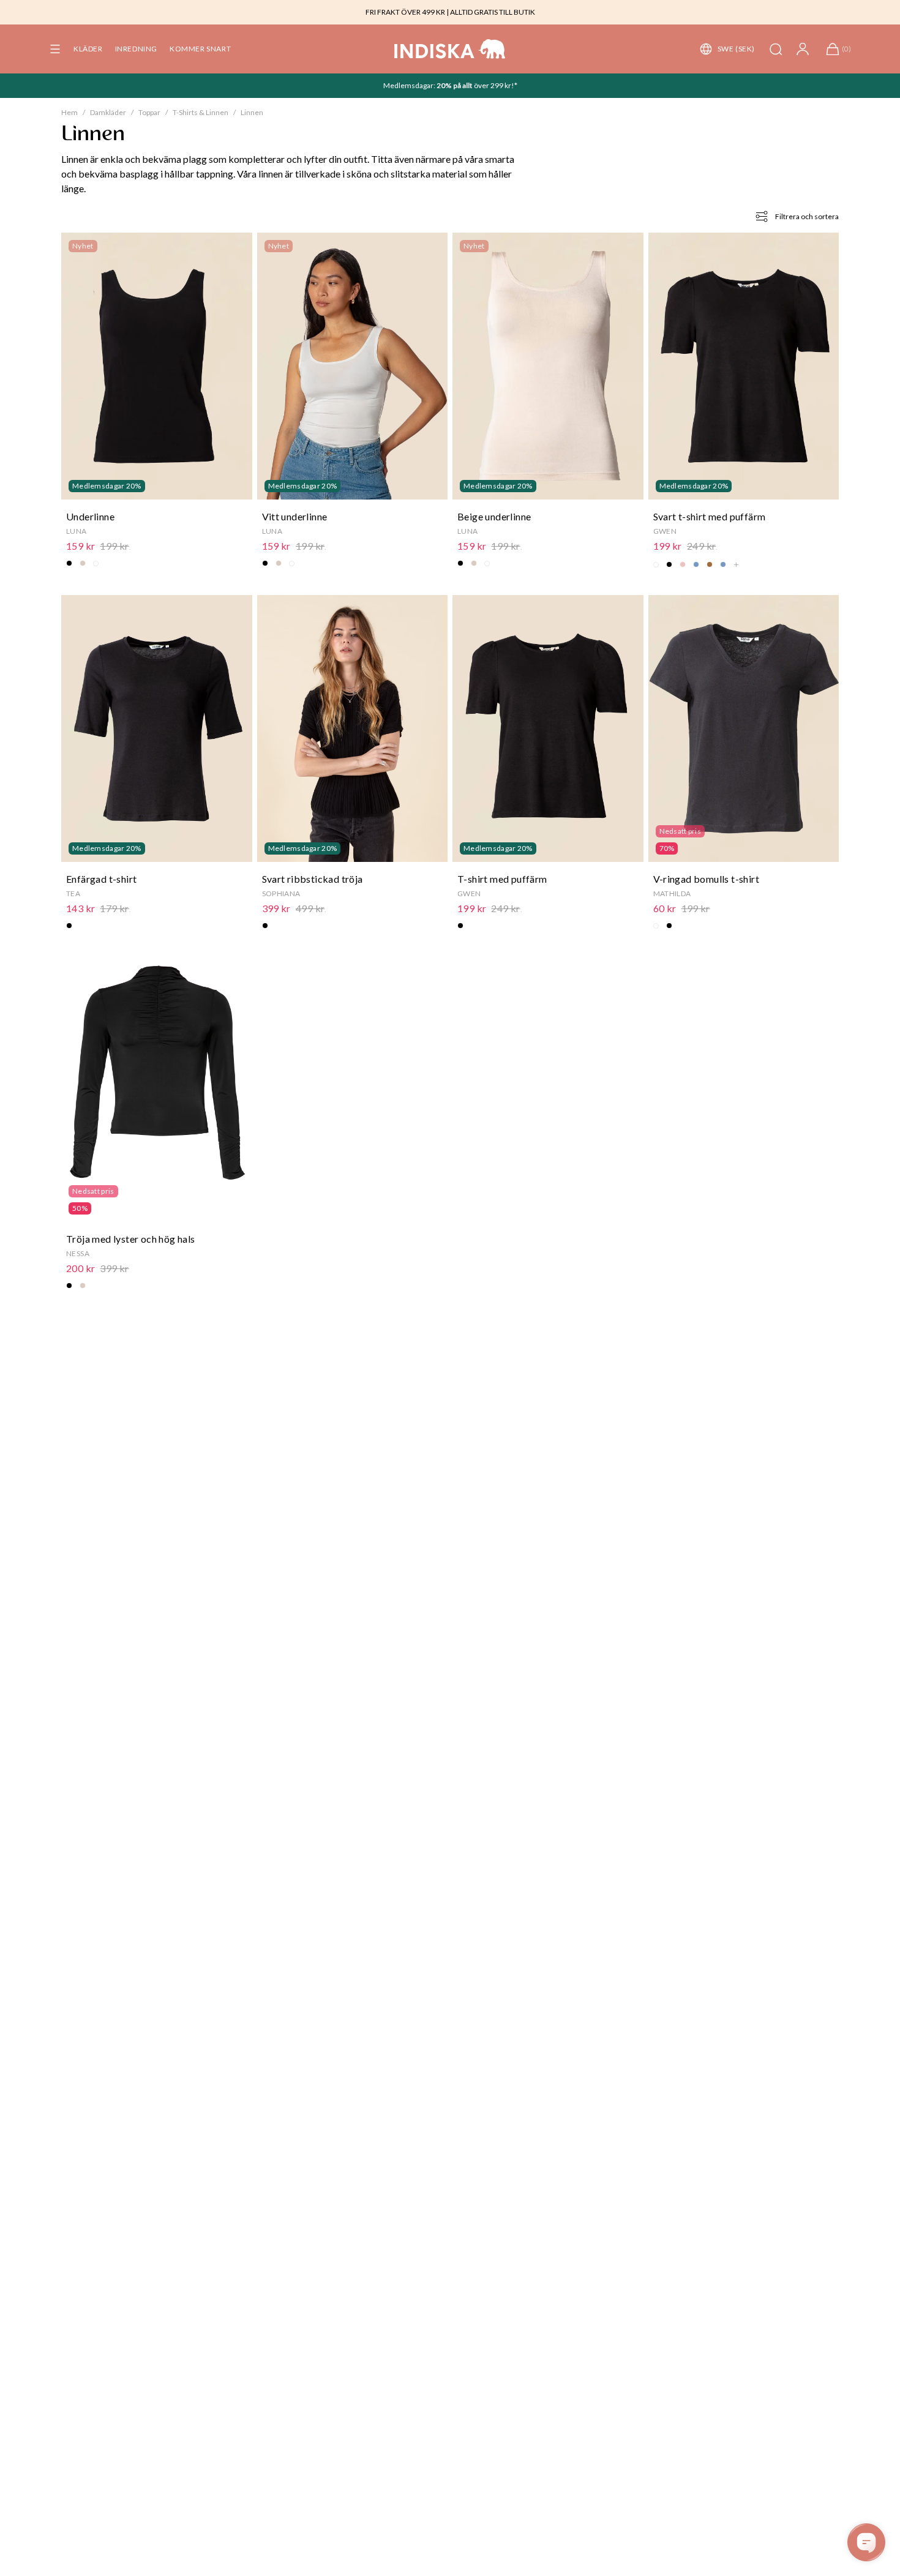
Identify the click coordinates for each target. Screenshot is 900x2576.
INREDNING (136, 49)
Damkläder (108, 112)
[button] (55, 49)
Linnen (252, 112)
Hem (69, 112)
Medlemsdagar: (410, 85)
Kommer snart (200, 49)
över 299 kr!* (495, 85)
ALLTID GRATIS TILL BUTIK (493, 12)
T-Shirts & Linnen (201, 112)
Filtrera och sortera (807, 216)
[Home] (450, 49)
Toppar (149, 112)
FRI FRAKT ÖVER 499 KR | (407, 12)
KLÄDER (88, 49)
